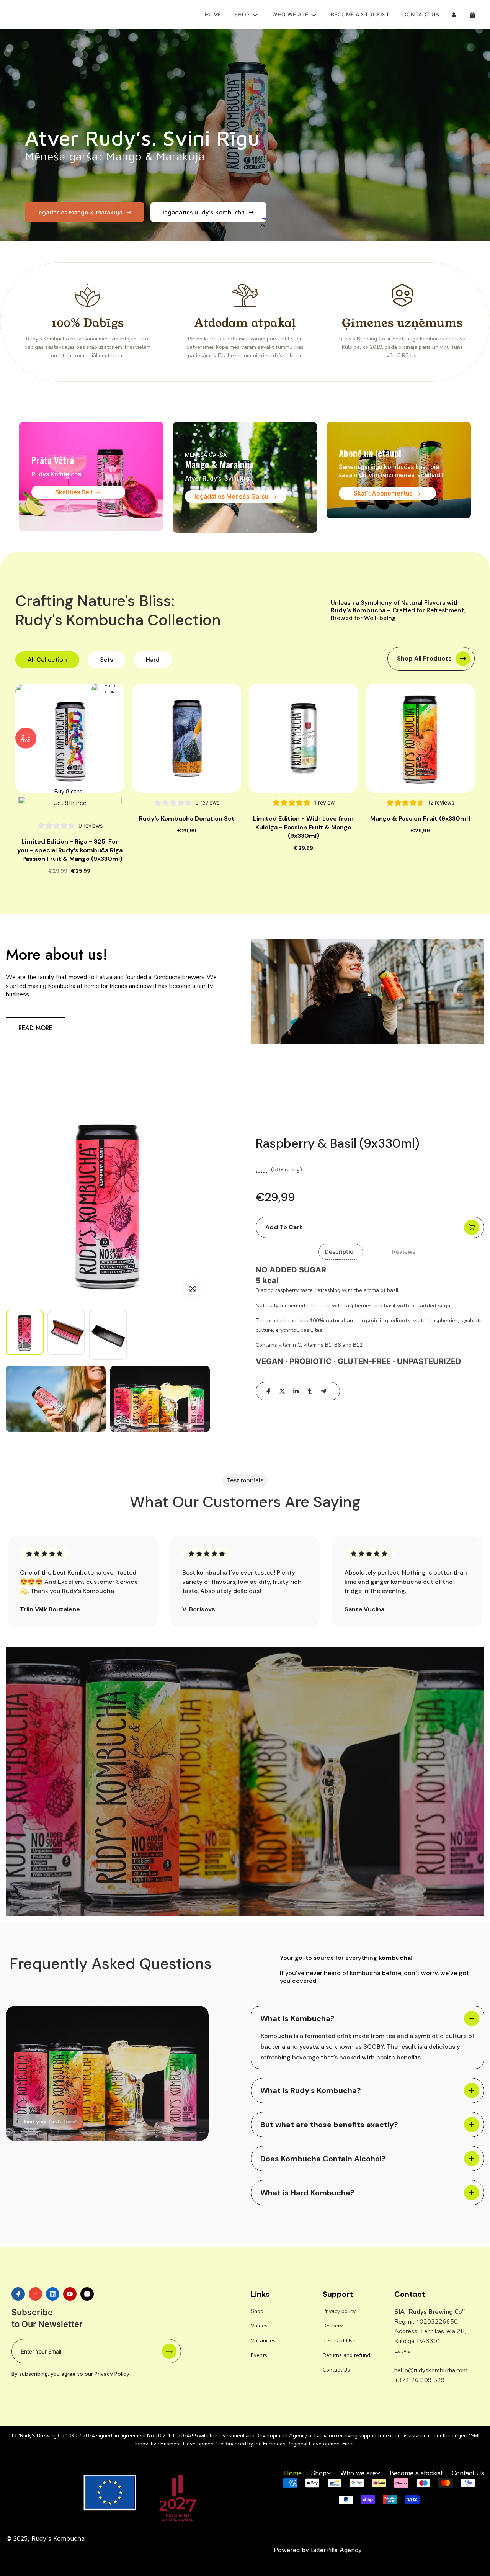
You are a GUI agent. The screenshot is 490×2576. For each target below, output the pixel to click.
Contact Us (421, 14)
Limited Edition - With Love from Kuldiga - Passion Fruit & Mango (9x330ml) (303, 827)
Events (259, 2355)
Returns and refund (346, 2355)
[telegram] (323, 1391)
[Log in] (454, 15)
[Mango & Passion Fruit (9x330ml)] (420, 738)
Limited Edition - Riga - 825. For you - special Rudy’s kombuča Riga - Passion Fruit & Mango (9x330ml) (70, 850)
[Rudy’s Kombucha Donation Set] (187, 738)
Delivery (333, 2326)
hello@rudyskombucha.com (431, 2370)
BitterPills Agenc (335, 2550)
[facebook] (268, 1391)
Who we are (358, 2473)
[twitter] (282, 1391)
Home (213, 14)
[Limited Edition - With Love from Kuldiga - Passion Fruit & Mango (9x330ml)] (303, 738)
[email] (35, 2294)
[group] (25, 1332)
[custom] (18, 2294)
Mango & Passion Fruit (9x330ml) (420, 819)
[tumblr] (310, 1391)
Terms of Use (339, 2341)
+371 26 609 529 (420, 2380)
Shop (257, 2311)
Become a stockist (360, 14)
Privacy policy (339, 2311)
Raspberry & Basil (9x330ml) (338, 1143)
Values (259, 2326)
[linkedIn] (296, 1391)
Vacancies (263, 2341)
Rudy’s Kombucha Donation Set (187, 819)
